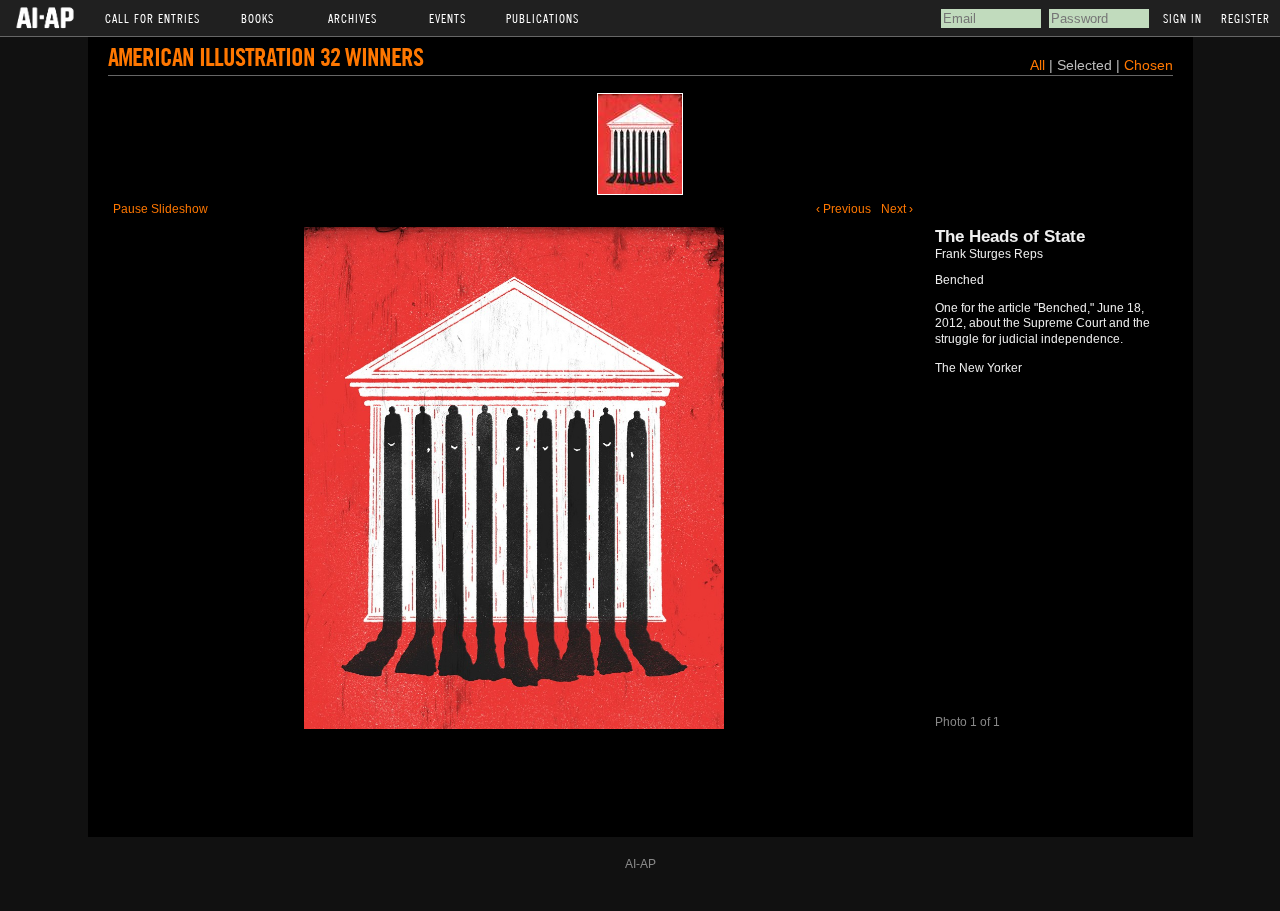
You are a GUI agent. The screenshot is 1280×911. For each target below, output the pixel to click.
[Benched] (640, 144)
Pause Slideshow (160, 209)
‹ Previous (843, 209)
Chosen (1148, 65)
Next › (897, 209)
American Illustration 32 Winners (265, 56)
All (1037, 65)
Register (1245, 18)
